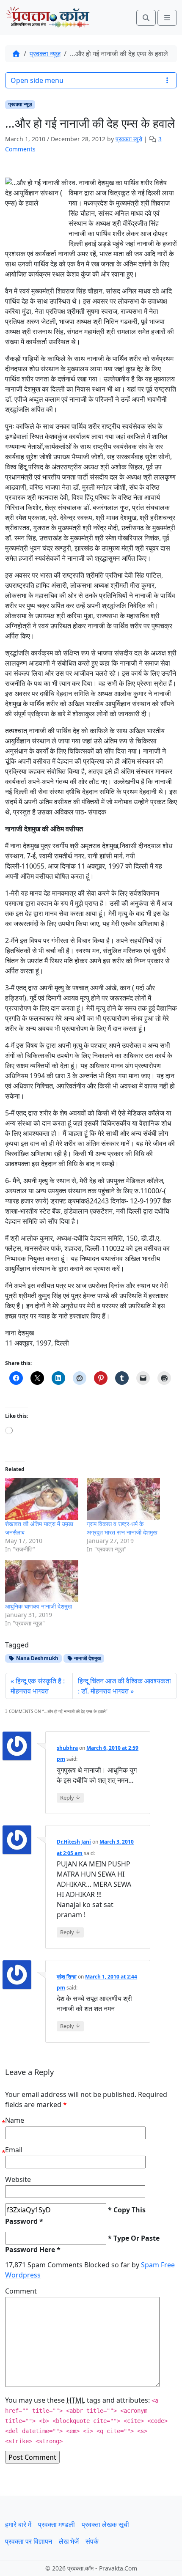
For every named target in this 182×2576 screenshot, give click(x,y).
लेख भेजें (69, 2541)
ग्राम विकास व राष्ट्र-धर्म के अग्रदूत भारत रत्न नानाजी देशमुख (122, 1528)
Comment (21, 2291)
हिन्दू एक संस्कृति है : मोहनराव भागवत (38, 1686)
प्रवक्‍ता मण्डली (57, 2524)
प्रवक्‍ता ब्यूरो (129, 139)
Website (18, 2179)
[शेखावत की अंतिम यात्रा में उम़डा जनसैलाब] (42, 1499)
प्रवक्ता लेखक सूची (105, 2524)
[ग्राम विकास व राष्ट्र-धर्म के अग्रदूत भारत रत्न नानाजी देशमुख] (123, 1499)
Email (14, 2150)
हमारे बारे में (18, 2524)
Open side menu (37, 80)
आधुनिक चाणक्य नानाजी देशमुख (39, 1606)
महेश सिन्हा (67, 1977)
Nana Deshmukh (37, 1658)
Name (15, 2120)
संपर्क (92, 2541)
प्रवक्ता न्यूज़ (45, 54)
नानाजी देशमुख (87, 1658)
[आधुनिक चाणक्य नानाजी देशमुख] (42, 1581)
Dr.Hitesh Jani (74, 1842)
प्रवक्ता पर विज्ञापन (29, 2541)
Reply (70, 1797)
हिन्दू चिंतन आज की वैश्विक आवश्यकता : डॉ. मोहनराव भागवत (124, 1686)
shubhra (67, 1748)
